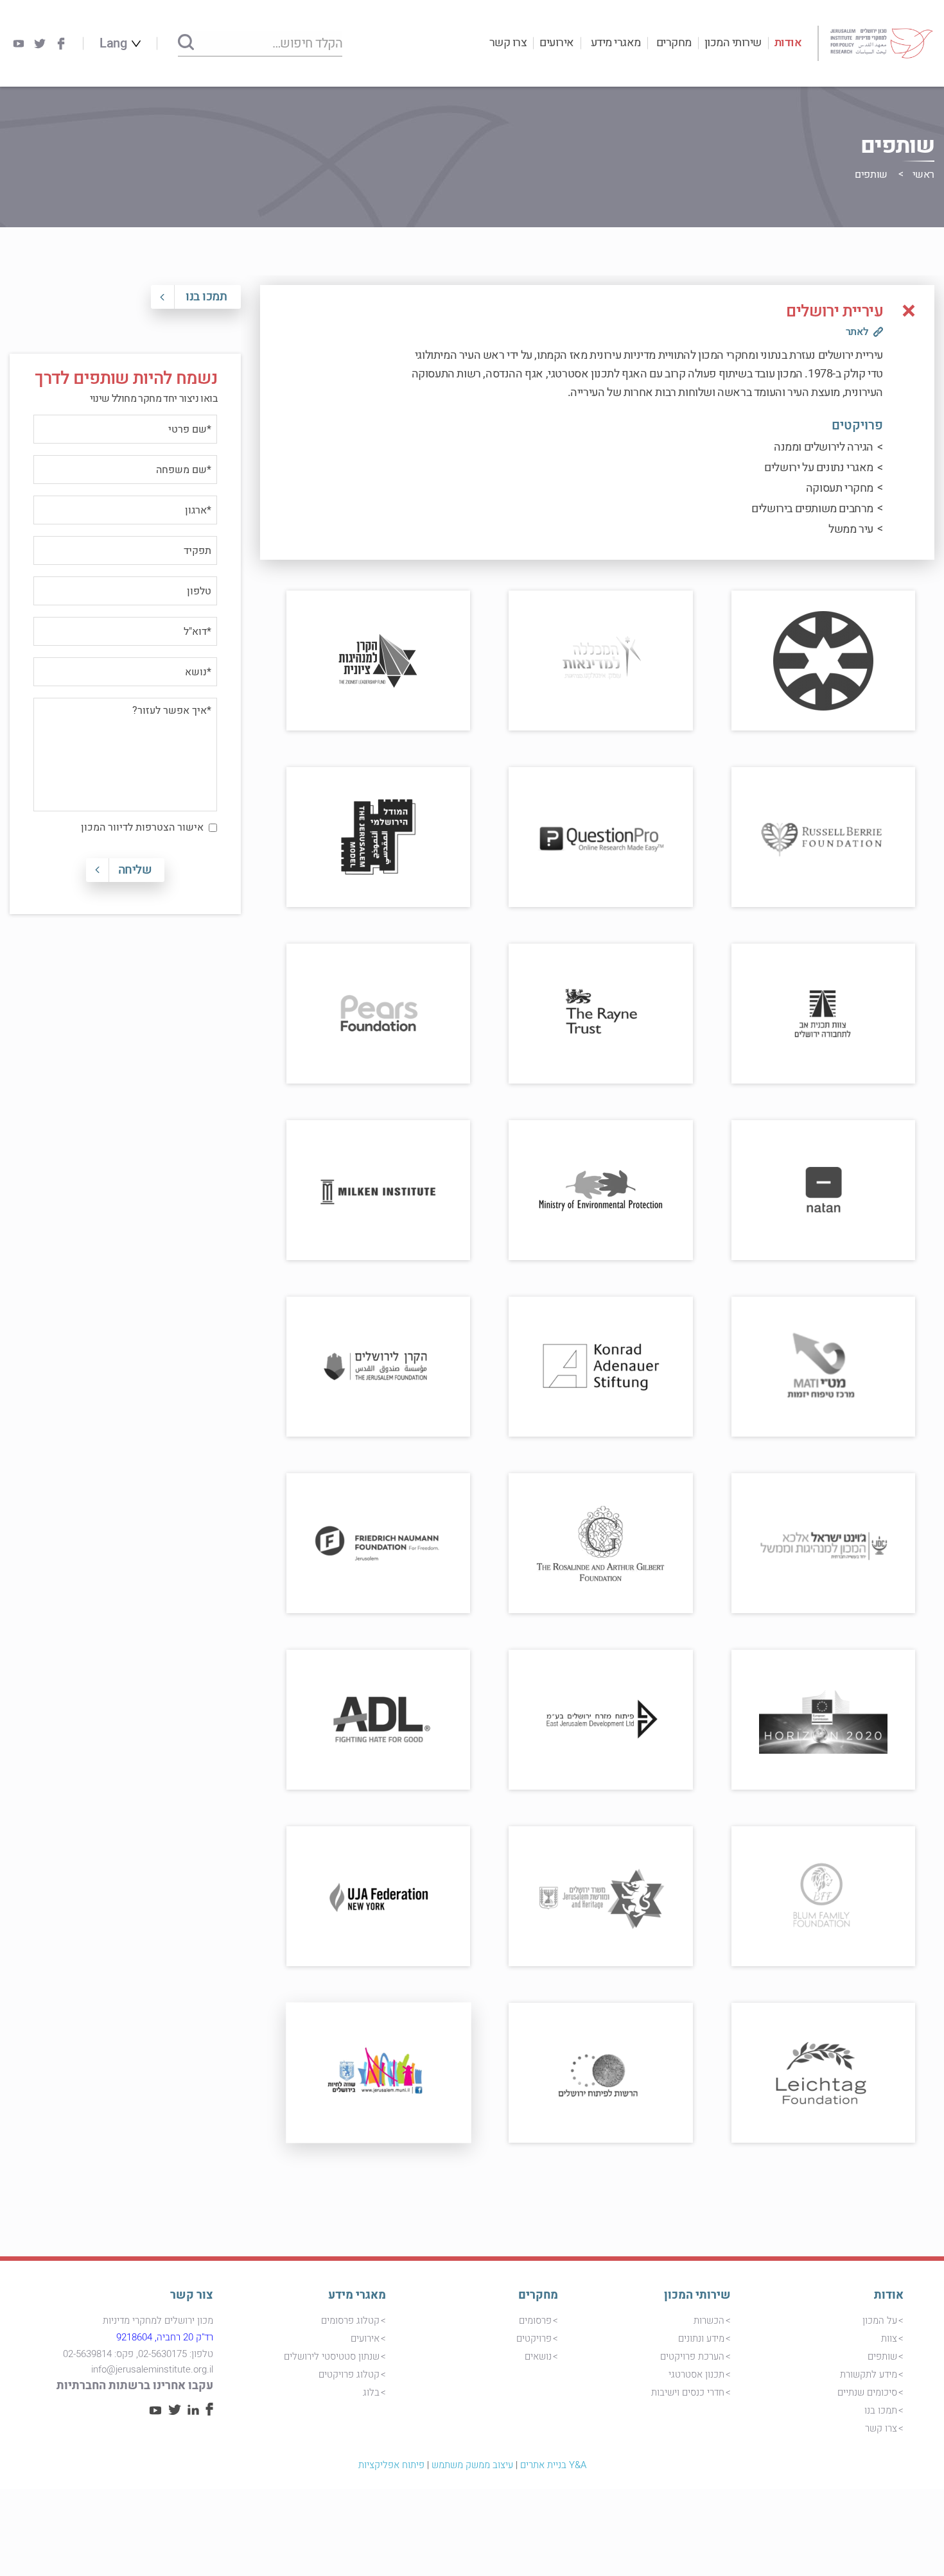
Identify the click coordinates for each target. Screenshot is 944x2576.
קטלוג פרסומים (350, 2321)
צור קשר (192, 2295)
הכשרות (709, 2321)
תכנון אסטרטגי (696, 2374)
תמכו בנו (206, 297)
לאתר (857, 332)
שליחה (135, 870)
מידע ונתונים (701, 2338)
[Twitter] (40, 44)
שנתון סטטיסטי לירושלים (332, 2356)
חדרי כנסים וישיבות (688, 2392)
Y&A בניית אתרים (553, 2465)
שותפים (882, 2356)
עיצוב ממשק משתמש (472, 2465)
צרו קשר (508, 43)
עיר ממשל (851, 529)
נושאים (538, 2356)
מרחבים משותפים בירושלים (812, 509)
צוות (889, 2338)
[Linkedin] (193, 2412)
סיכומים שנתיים (867, 2392)
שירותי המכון (733, 43)
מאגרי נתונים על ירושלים (819, 468)
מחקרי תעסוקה (840, 488)
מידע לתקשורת (869, 2374)
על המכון (880, 2321)
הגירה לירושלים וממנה (824, 447)
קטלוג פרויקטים (349, 2374)
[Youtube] (19, 44)
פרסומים (535, 2321)
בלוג (371, 2392)
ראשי (923, 175)
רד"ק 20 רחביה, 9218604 (165, 2337)
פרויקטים (534, 2338)
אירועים (557, 43)
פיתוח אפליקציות (391, 2465)
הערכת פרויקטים (692, 2356)
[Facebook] (61, 44)
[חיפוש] (186, 43)
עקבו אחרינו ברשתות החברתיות (135, 2386)
